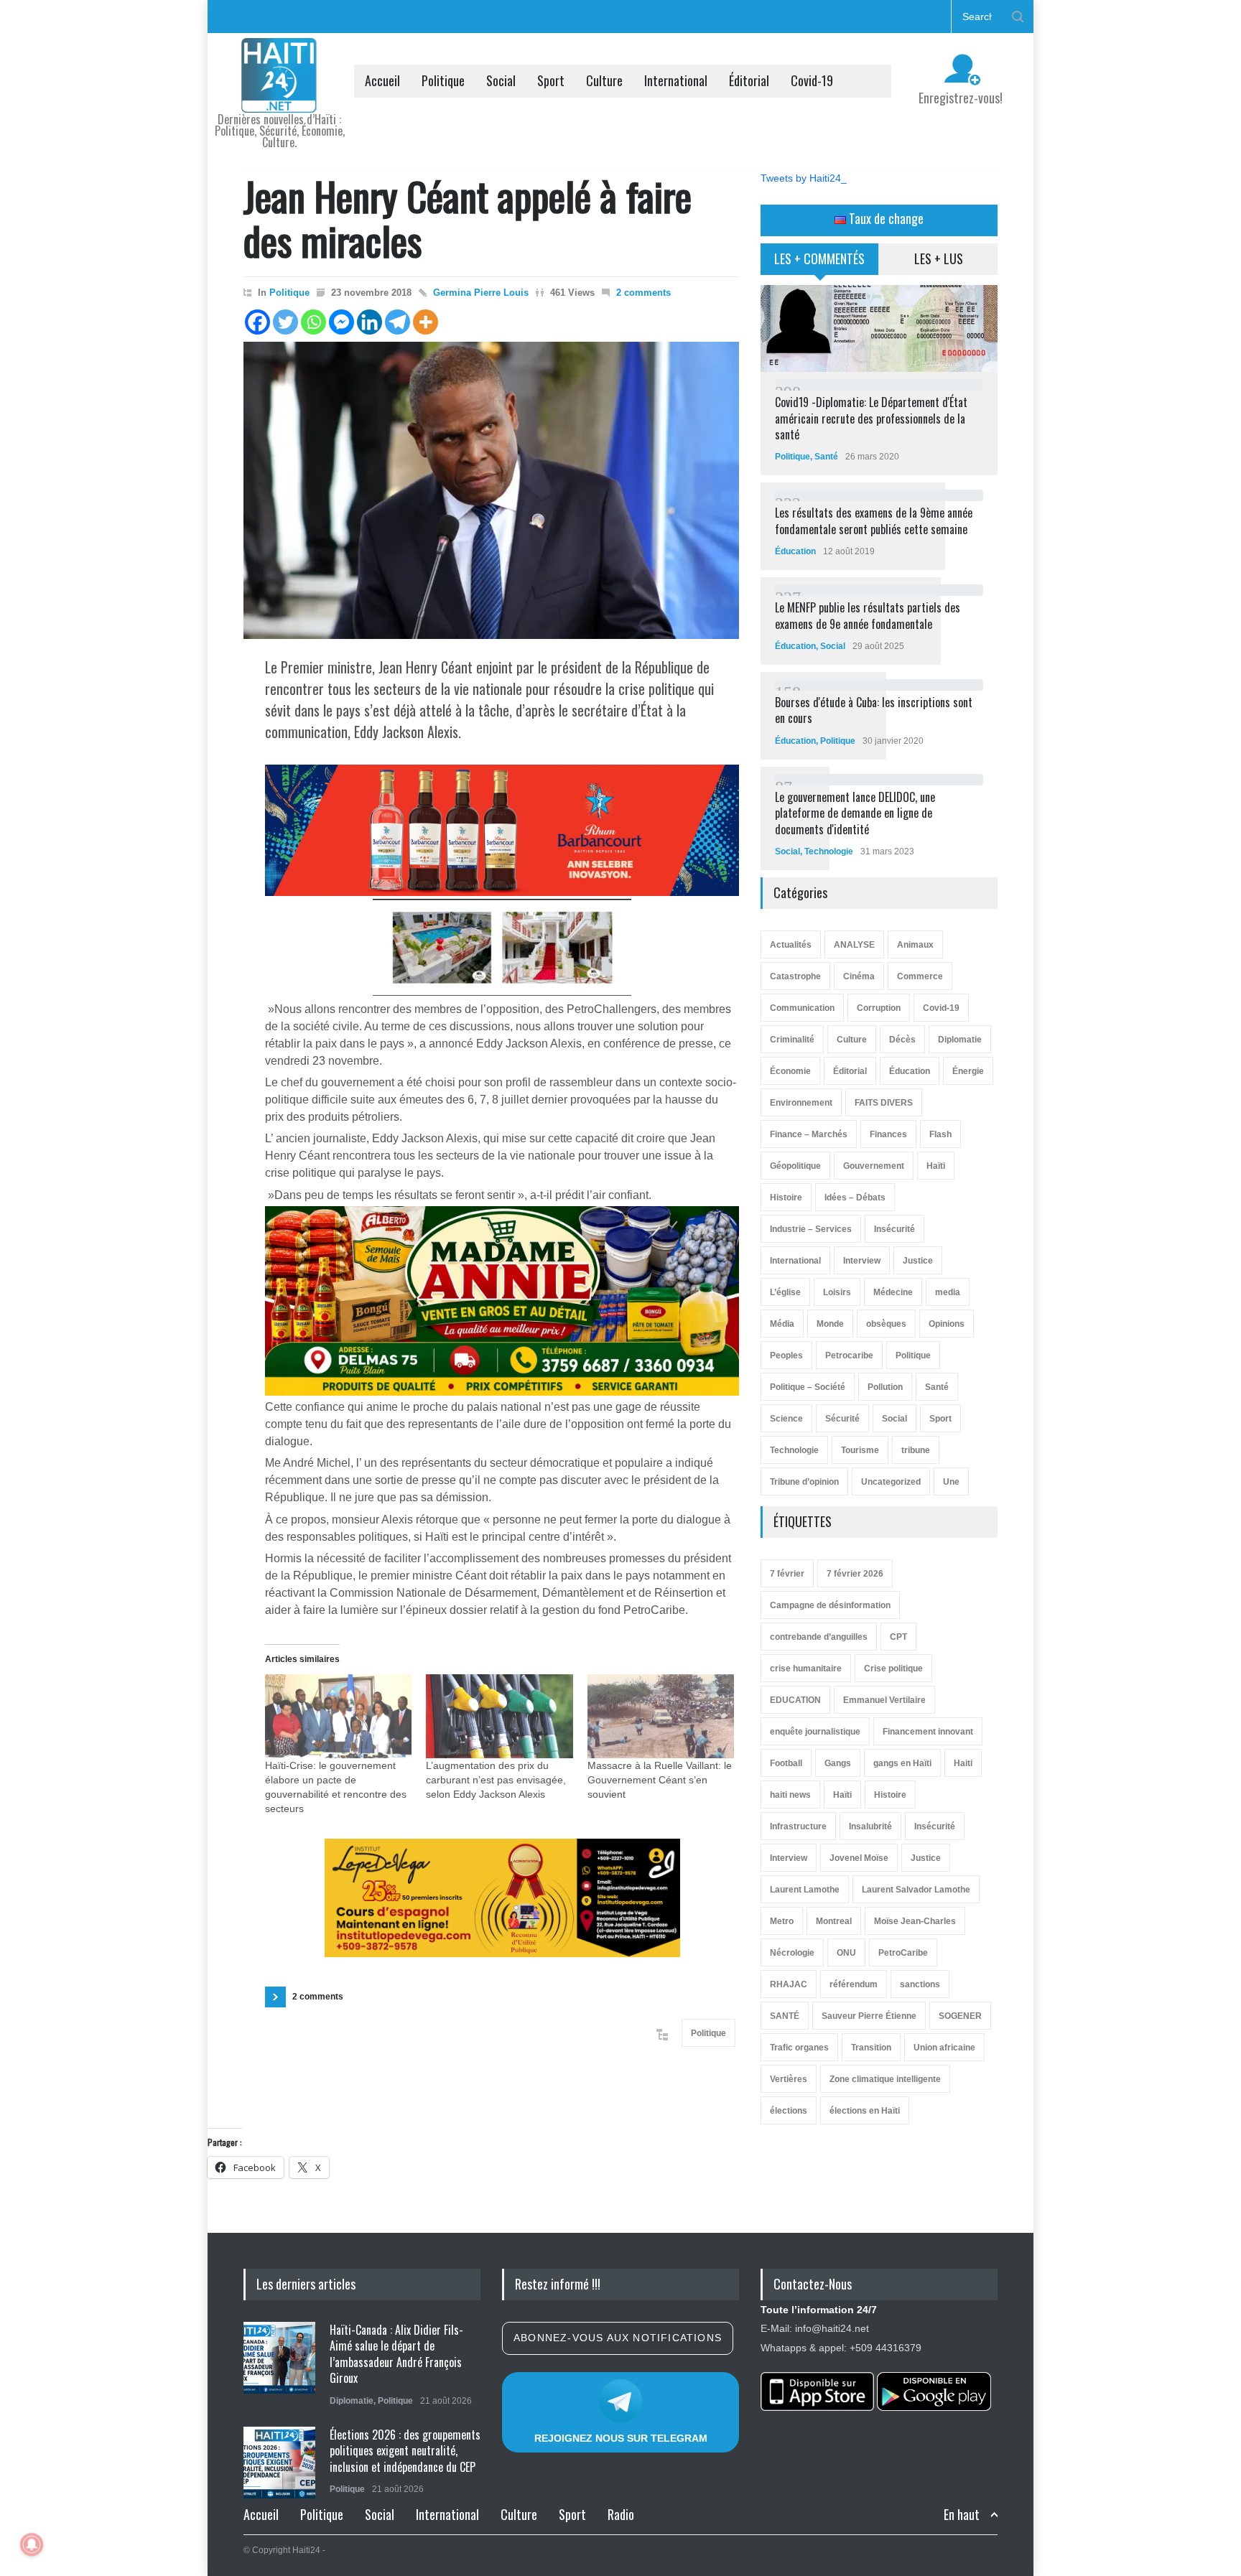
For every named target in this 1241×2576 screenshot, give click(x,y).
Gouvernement (874, 1166)
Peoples (786, 1355)
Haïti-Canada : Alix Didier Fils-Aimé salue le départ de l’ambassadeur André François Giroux (396, 2354)
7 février (787, 1574)
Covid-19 (812, 80)
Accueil (382, 80)
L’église (785, 1292)
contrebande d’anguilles (819, 1637)
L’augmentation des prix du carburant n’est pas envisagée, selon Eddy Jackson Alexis (496, 1780)
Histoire (786, 1198)
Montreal (834, 1921)
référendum (854, 1984)
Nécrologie (792, 1953)
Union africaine (944, 2048)
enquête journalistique (815, 1732)
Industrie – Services (811, 1229)
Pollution (885, 1387)
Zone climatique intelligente (885, 2079)
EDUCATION (795, 1700)
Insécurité (894, 1229)
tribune (916, 1450)
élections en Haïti (865, 2111)
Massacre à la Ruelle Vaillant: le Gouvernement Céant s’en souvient (660, 1780)
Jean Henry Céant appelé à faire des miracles (468, 218)
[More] (426, 322)
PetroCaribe (903, 1953)
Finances (888, 1134)
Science (786, 1419)
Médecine (893, 1292)
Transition (871, 2048)
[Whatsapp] (313, 322)
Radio (621, 2514)
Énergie (968, 1071)
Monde (830, 1324)
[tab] (820, 264)
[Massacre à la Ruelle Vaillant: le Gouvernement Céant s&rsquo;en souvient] (661, 1716)
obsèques (886, 1324)
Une (951, 1482)
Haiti (963, 1763)
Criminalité (792, 1040)
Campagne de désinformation (830, 1605)
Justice (918, 1261)
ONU (846, 1953)
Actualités (791, 945)
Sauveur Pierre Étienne (869, 2016)
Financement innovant (928, 1732)
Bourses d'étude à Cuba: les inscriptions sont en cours (874, 710)
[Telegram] (398, 322)
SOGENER (960, 2016)
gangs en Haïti (902, 1763)
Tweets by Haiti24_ (804, 178)
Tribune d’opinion (804, 1482)
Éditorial (749, 80)
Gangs (838, 1763)
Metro (782, 1921)
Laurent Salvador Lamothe (916, 1890)
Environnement (801, 1103)
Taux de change (885, 218)
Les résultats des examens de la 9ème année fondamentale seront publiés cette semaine (874, 521)
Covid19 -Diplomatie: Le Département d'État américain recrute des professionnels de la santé (871, 418)
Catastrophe (795, 976)
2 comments (643, 293)
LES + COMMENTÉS (819, 258)
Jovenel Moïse (859, 1858)
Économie (790, 1071)
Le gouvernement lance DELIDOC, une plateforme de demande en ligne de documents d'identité (855, 813)
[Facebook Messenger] (341, 322)
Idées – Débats (855, 1198)
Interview (862, 1261)
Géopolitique (795, 1166)
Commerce (920, 976)
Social (501, 80)
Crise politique (893, 1669)
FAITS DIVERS (884, 1103)
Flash (940, 1134)
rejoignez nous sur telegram (621, 2438)
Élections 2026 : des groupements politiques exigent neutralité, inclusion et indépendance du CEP (405, 2451)
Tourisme (860, 1450)
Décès (902, 1040)
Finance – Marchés (809, 1134)
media (948, 1292)
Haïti (936, 1166)
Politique (443, 80)
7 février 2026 (855, 1574)
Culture (604, 80)
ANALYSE (854, 945)
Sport (551, 80)
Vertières (789, 2079)
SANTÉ (785, 2016)
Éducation (795, 551)
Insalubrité (870, 1826)
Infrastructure (798, 1826)
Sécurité (842, 1419)
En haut (962, 2515)
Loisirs (837, 1292)
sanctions (920, 1984)
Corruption (879, 1008)
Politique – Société (808, 1387)
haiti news (790, 1795)
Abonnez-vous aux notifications (618, 2338)
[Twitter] (285, 322)
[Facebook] (257, 322)
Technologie (829, 851)
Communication (802, 1008)
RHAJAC (789, 1984)
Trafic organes (799, 2048)
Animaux (915, 945)
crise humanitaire (806, 1669)
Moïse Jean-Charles (915, 1921)
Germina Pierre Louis (481, 293)
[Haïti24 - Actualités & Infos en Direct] (279, 96)
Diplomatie (960, 1040)
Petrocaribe (849, 1355)
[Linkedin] (369, 322)
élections (789, 2111)
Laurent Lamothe (805, 1890)
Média (782, 1324)
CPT (898, 1637)
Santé (826, 457)
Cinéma (859, 976)
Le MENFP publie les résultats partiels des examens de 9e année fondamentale (868, 615)
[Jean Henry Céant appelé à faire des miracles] (491, 490)
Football (786, 1763)
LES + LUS (939, 258)
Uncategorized (891, 1482)
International (676, 80)
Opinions (947, 1324)
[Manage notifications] (32, 2544)
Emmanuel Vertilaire (884, 1700)
